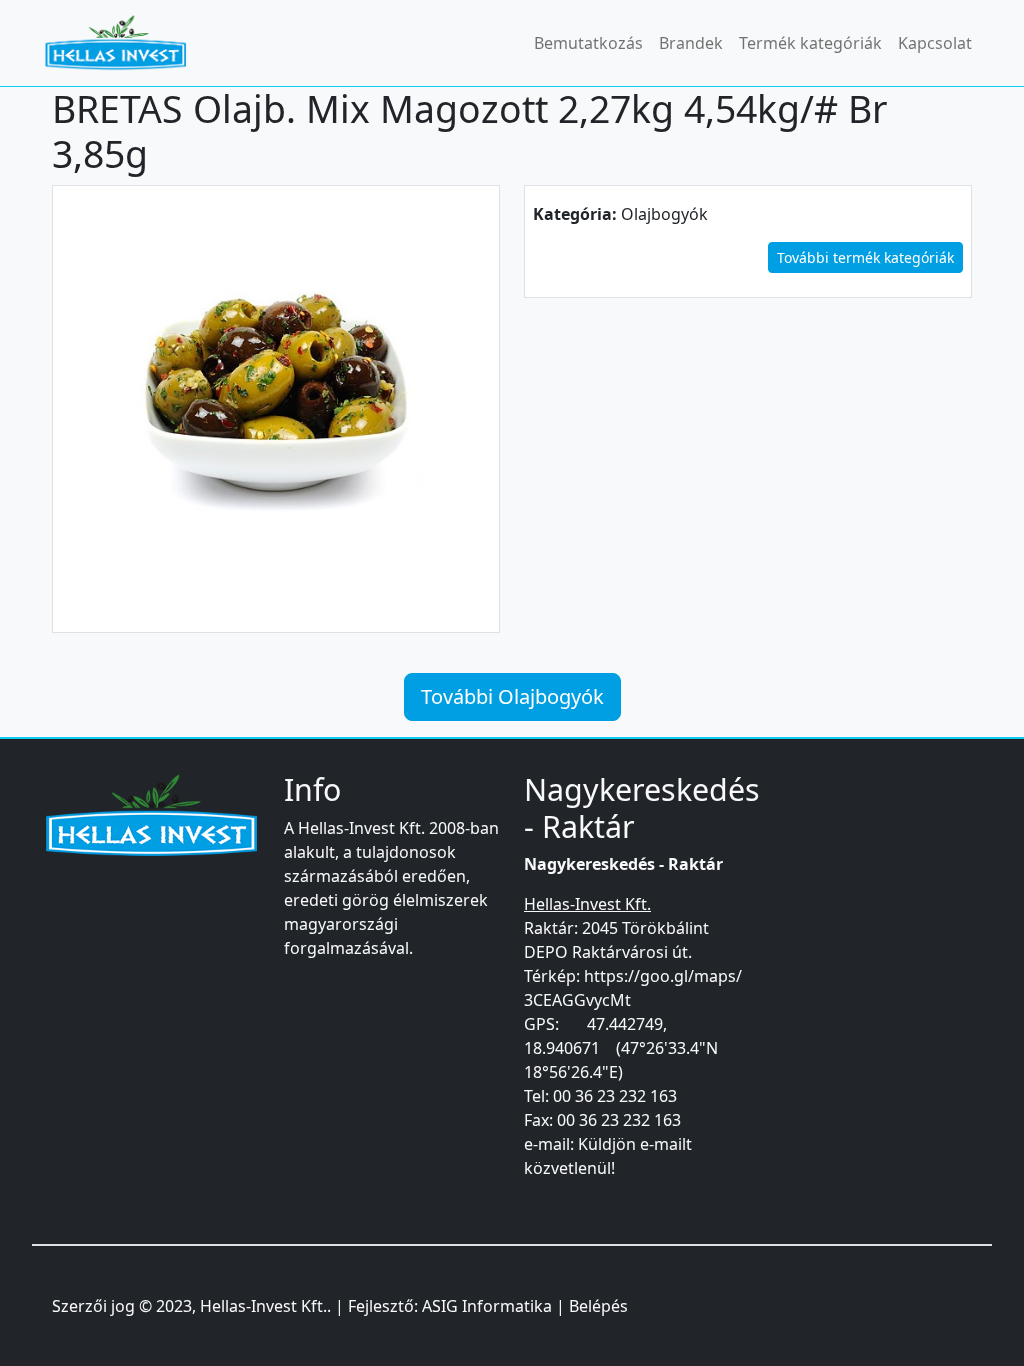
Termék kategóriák (810, 43)
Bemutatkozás (588, 43)
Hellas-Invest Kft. (263, 1306)
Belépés (598, 1306)
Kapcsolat (935, 43)
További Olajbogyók (512, 696)
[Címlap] (124, 43)
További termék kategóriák (865, 257)
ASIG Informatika (487, 1306)
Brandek (691, 43)
